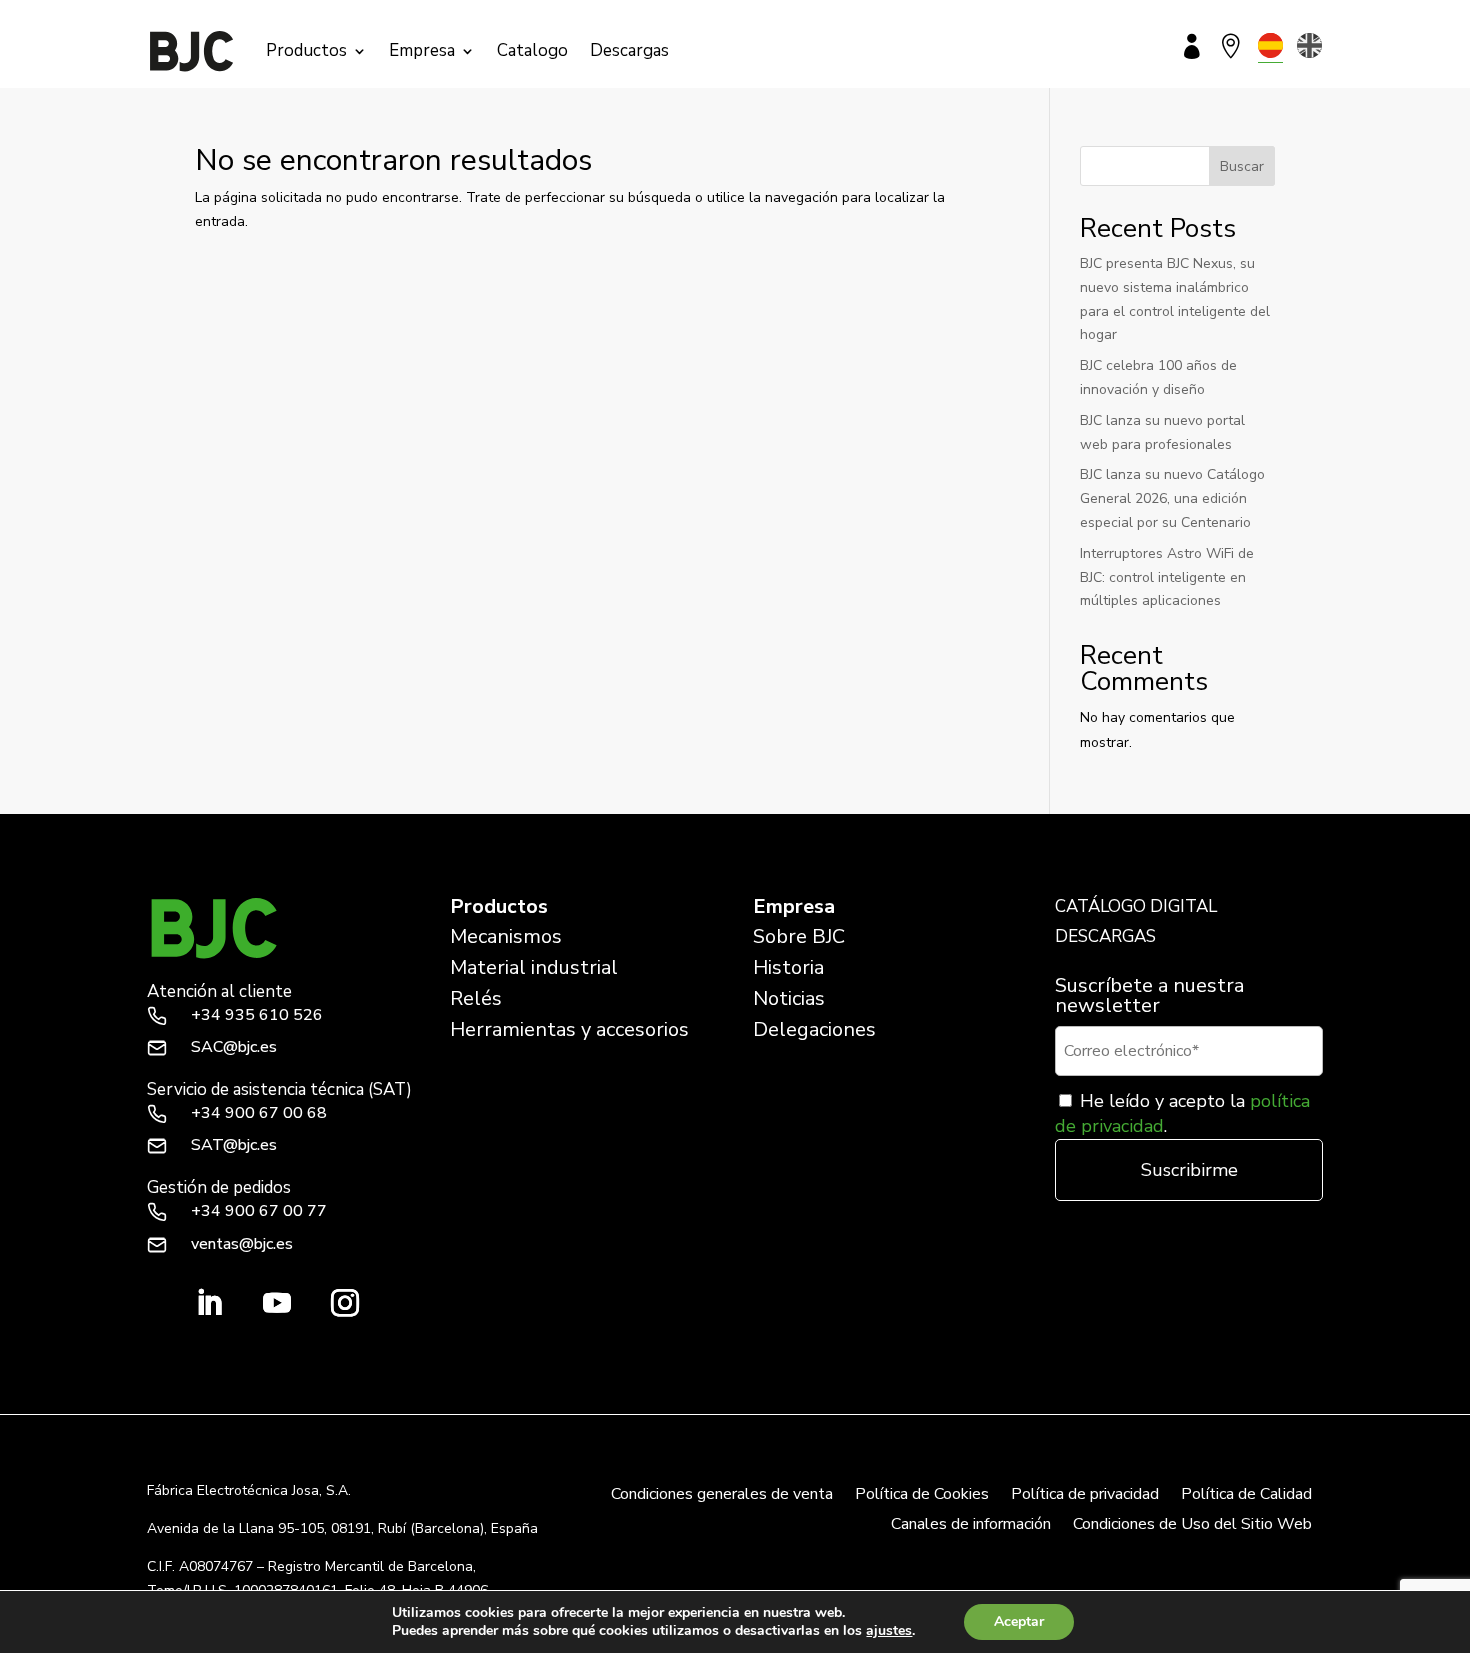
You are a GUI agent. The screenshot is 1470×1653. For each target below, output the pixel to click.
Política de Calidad (1246, 1496)
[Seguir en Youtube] (277, 1303)
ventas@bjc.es (242, 1244)
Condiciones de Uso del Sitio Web (1192, 1526)
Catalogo (532, 50)
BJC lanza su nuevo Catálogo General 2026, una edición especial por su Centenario (1172, 498)
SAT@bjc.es (234, 1145)
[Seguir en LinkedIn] (209, 1303)
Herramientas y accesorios (569, 1029)
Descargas (629, 50)
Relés (476, 998)
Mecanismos (506, 936)
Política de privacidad (1085, 1496)
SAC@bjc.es (234, 1047)
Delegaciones (814, 1029)
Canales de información (971, 1526)
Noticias (789, 998)
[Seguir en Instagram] (345, 1303)
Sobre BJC (799, 936)
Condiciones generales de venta (722, 1496)
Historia (788, 967)
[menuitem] (1270, 45)
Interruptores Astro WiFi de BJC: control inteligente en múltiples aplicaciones (1167, 577)
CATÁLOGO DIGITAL (1136, 906)
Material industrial (534, 967)
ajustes (889, 1631)
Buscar (1242, 166)
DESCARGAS (1105, 936)
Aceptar (1019, 1621)
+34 (257, 1015)
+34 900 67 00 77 (259, 1211)
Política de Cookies (922, 1496)
